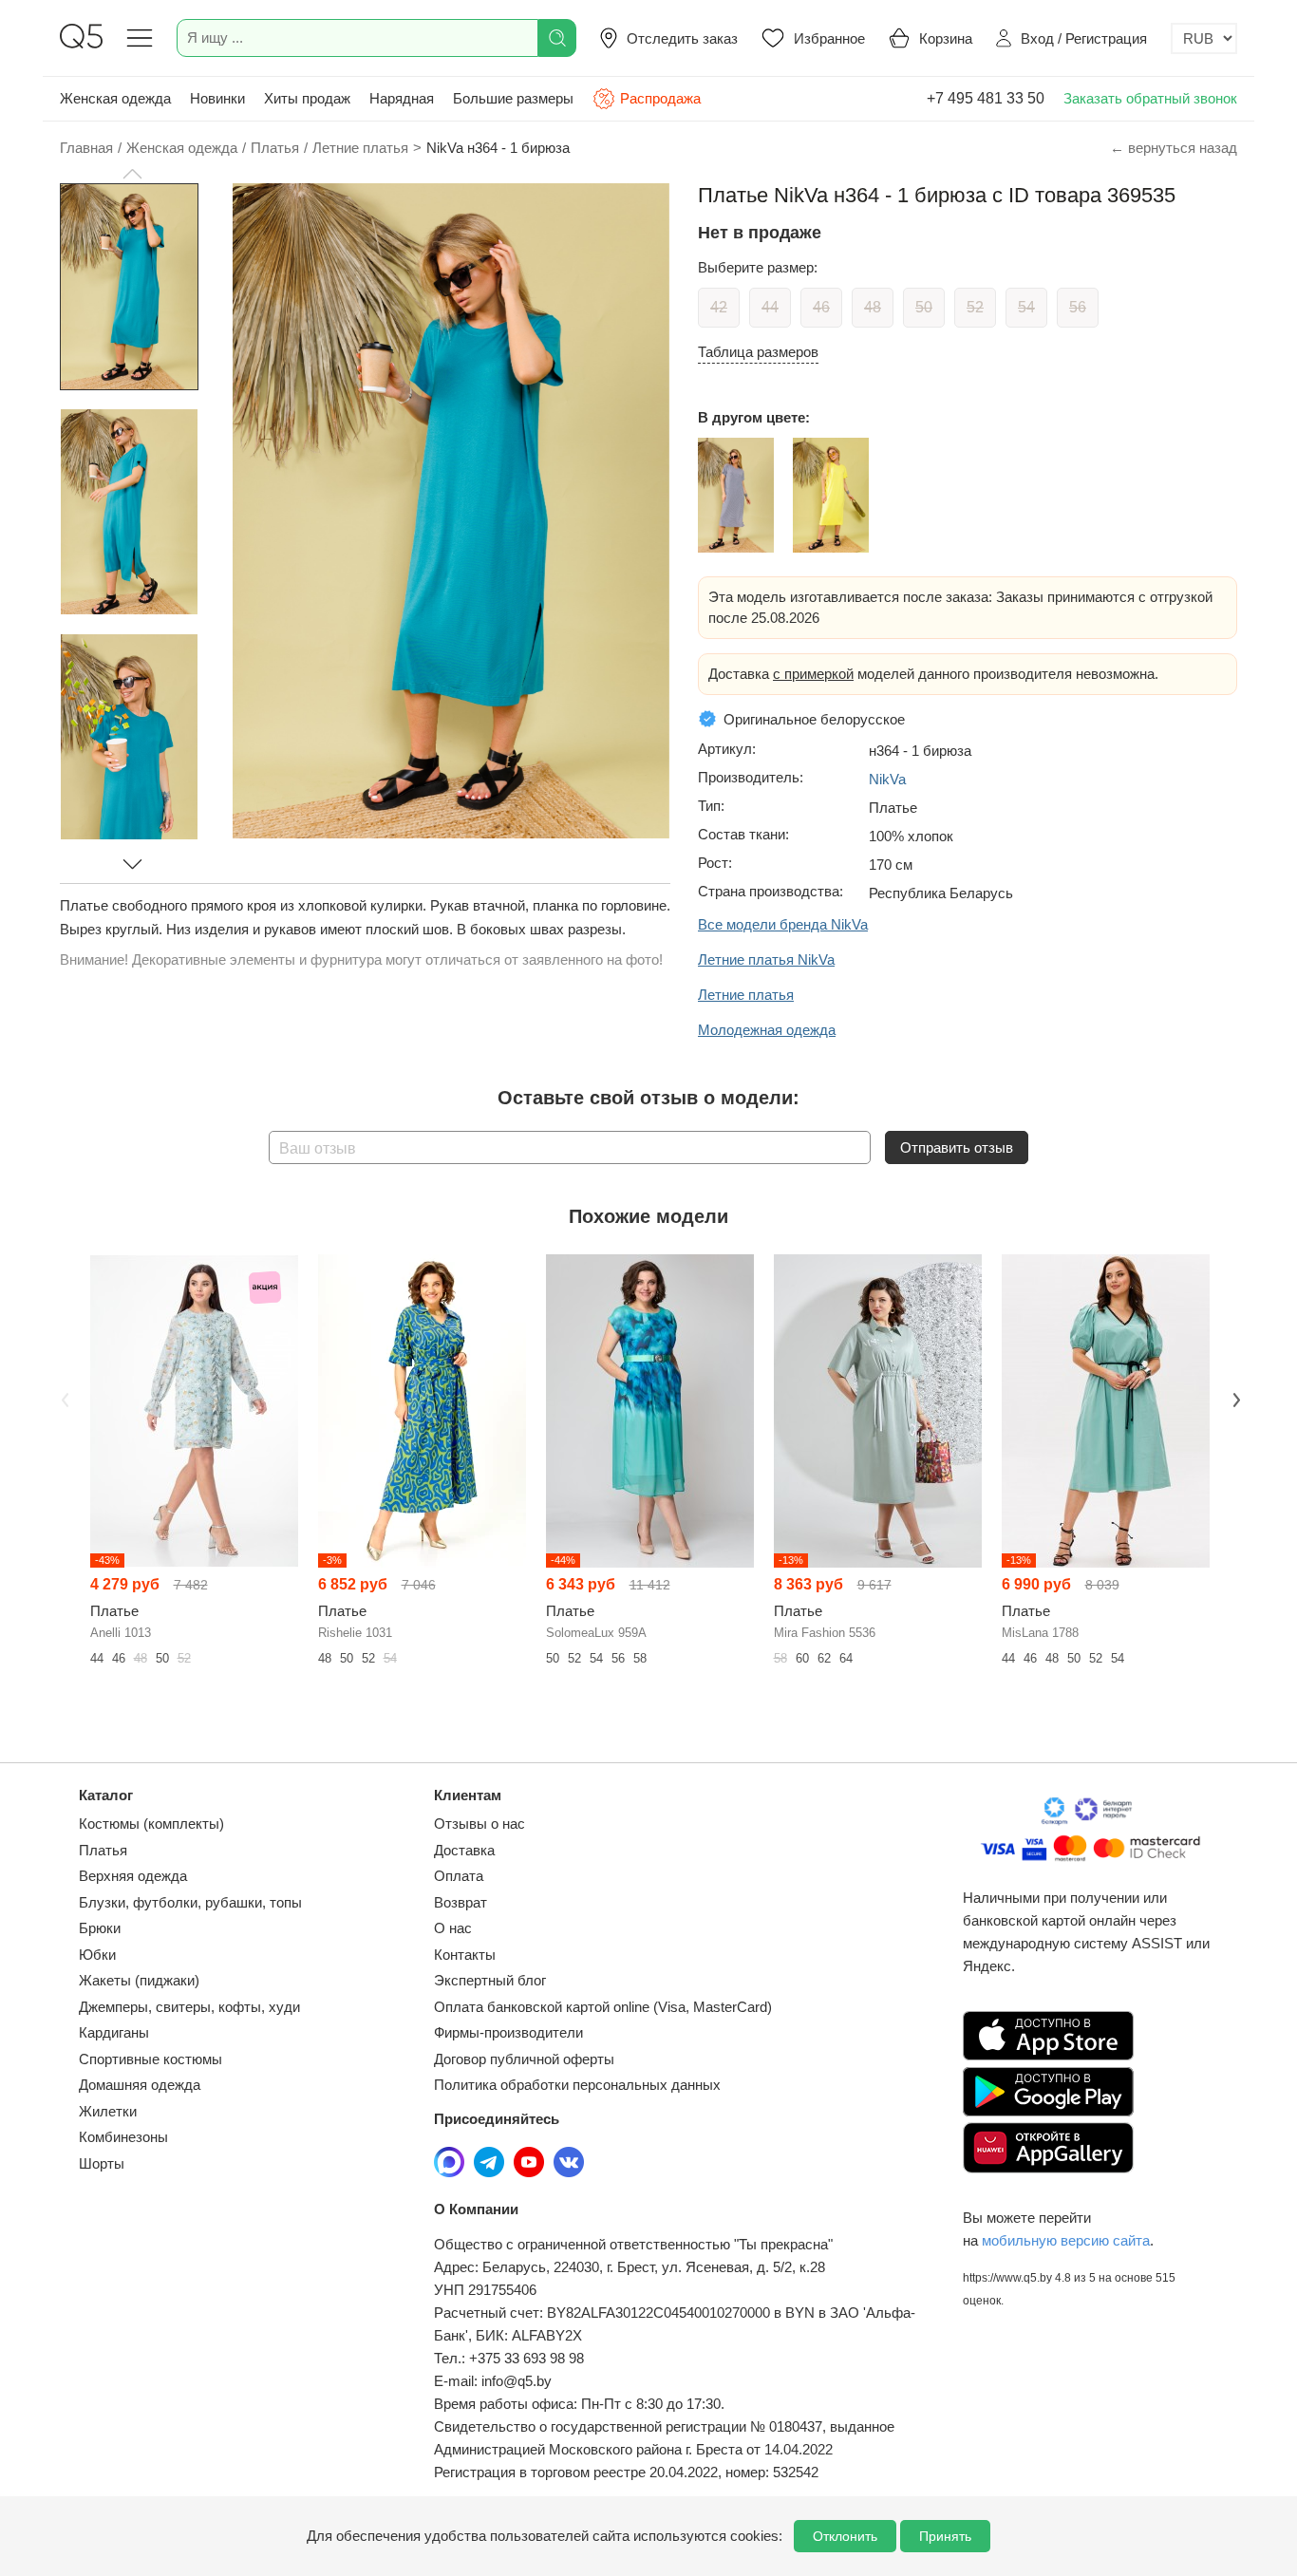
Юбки (97, 1955)
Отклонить (845, 2536)
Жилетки (108, 2111)
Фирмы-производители (508, 2032)
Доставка (464, 1850)
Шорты (102, 2163)
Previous (63, 1399)
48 (873, 307)
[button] (132, 174)
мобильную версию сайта (1066, 2240)
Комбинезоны (123, 2137)
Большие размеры (513, 98)
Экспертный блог (490, 1980)
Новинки (217, 98)
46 (821, 307)
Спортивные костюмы (150, 2059)
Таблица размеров (758, 352)
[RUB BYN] (1204, 38)
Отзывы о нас (479, 1824)
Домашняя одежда (140, 2085)
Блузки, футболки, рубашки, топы (190, 1902)
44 (770, 307)
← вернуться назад (1174, 148)
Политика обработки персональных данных (577, 2085)
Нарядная (402, 98)
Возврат (461, 1902)
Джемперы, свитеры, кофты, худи (189, 2007)
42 (719, 307)
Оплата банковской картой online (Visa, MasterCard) (603, 2007)
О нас (453, 1928)
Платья (103, 1850)
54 (1026, 307)
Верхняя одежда (133, 1876)
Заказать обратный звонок (1150, 98)
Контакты (465, 1955)
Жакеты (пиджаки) (139, 1980)
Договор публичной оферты (524, 2059)
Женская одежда (115, 98)
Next (1234, 1399)
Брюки (100, 1928)
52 (975, 307)
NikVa (887, 779)
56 (1078, 307)
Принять (945, 2536)
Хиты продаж (307, 98)
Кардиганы (114, 2032)
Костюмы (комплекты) (151, 1824)
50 (924, 307)
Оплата (459, 1876)
